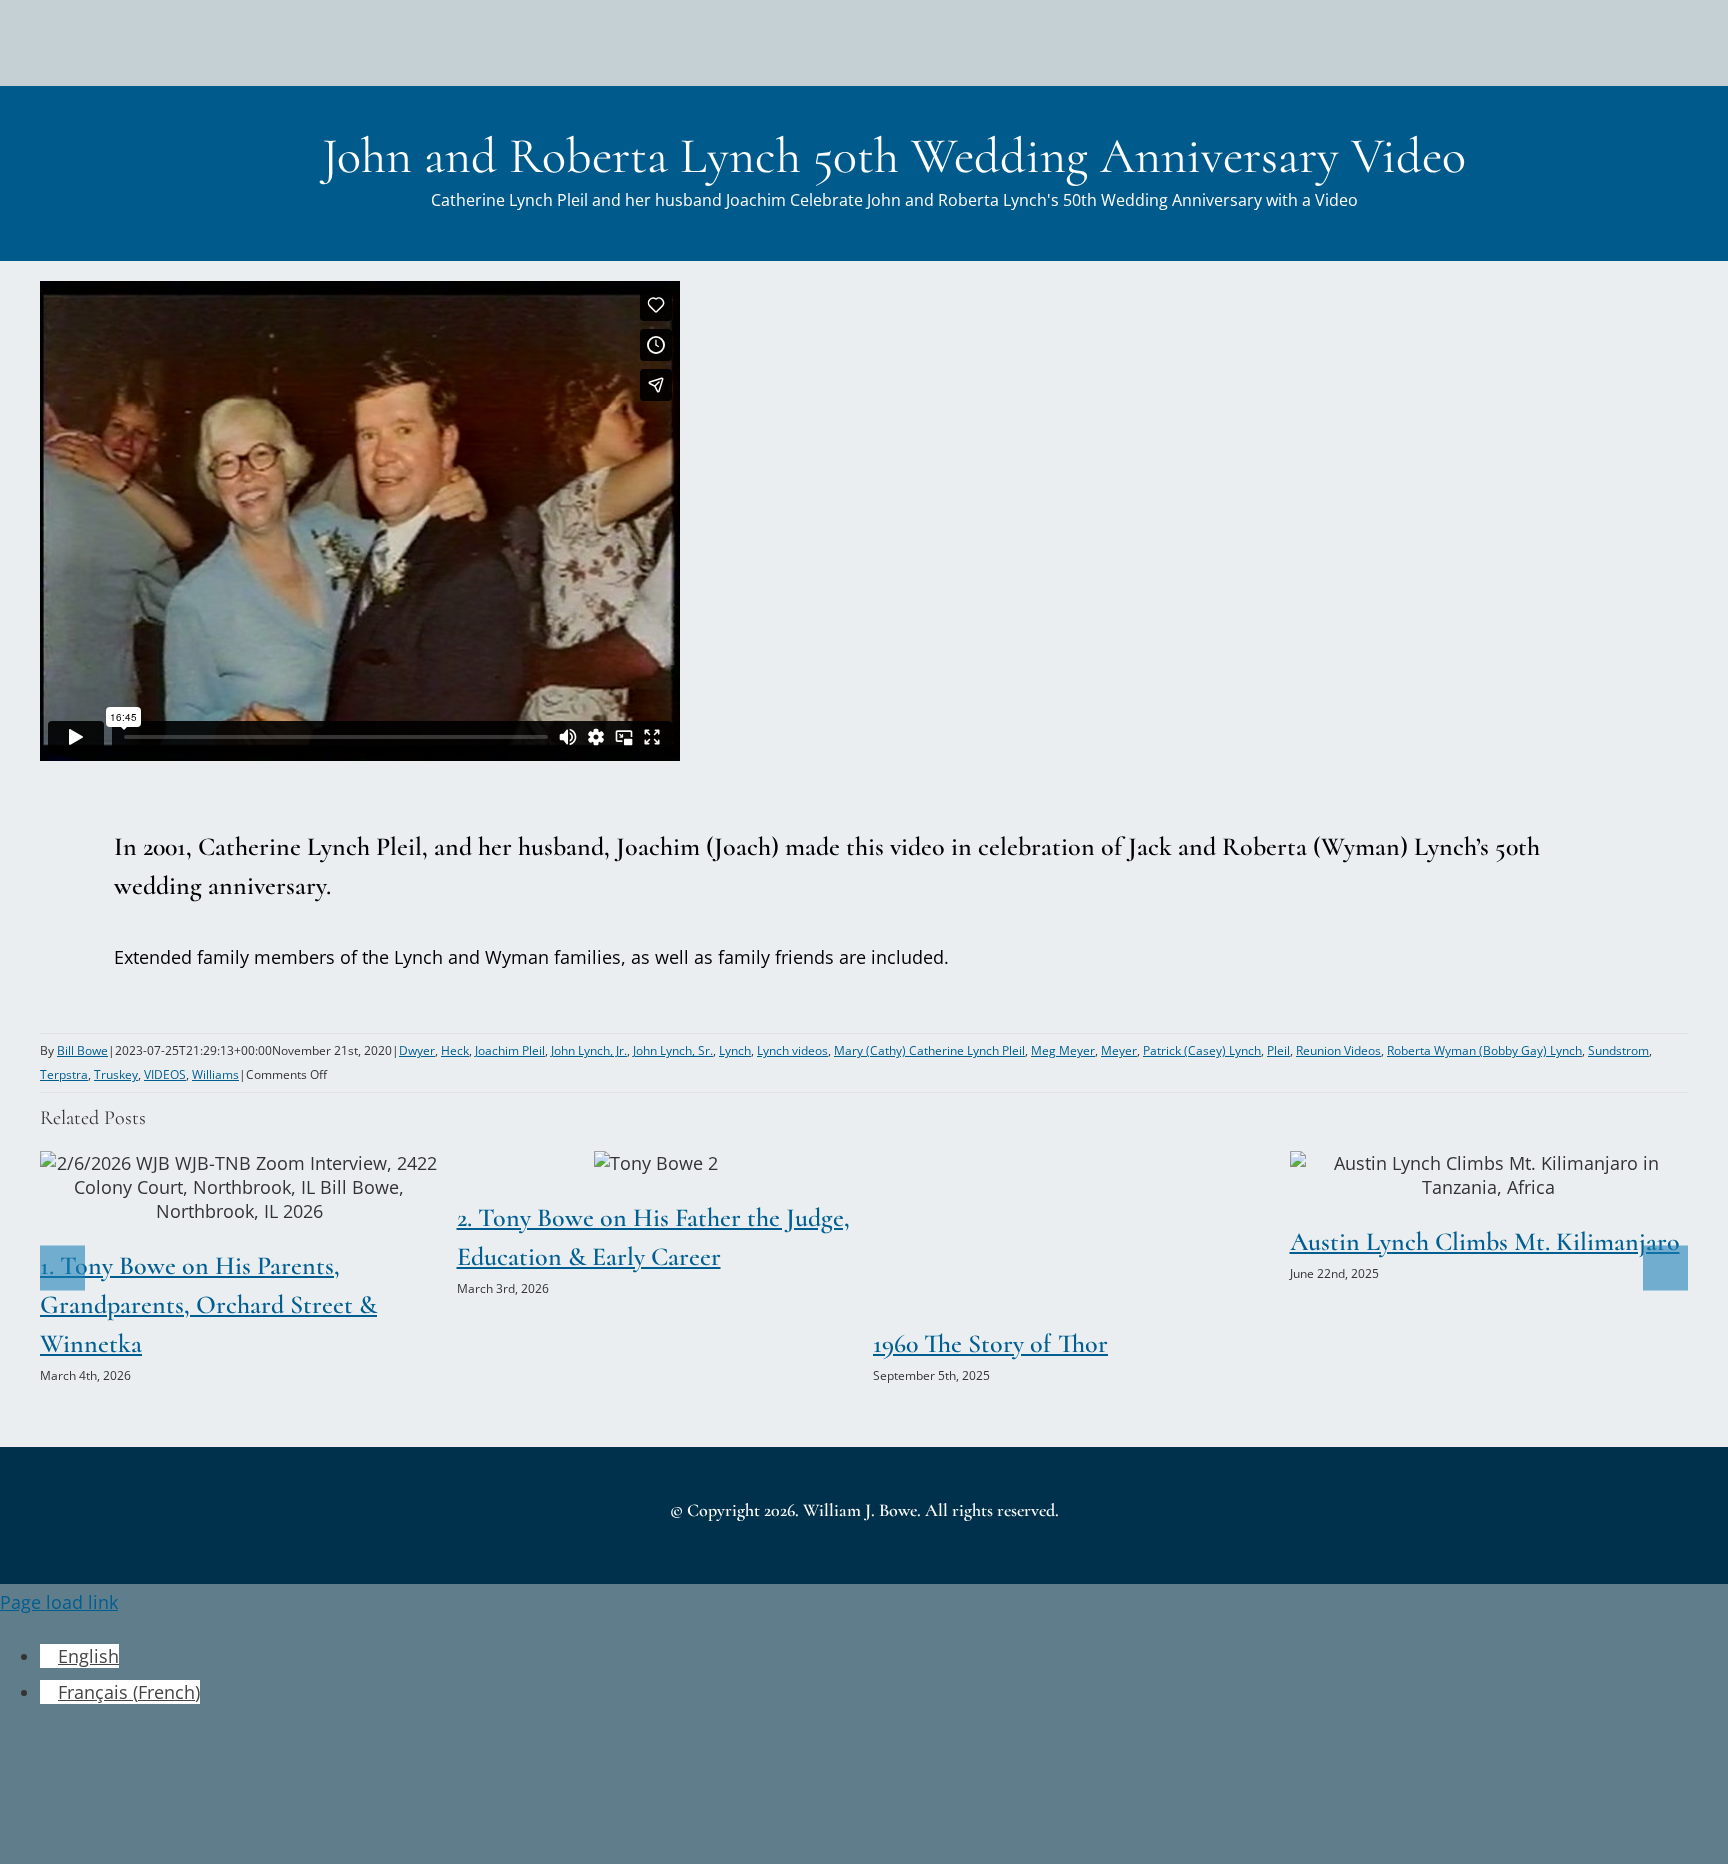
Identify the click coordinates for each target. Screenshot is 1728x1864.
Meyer (1119, 1050)
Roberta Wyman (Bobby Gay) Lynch (1484, 1050)
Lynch (735, 1050)
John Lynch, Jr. (589, 1050)
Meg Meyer (1063, 1050)
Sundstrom (1618, 1050)
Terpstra (64, 1074)
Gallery (277, 1187)
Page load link (59, 1602)
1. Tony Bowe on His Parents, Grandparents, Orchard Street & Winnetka (202, 1187)
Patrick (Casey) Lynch (1202, 1050)
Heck (455, 1050)
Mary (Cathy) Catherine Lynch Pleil (929, 1050)
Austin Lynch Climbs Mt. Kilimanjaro (1451, 1175)
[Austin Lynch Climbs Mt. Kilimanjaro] (1489, 1175)
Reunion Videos (1338, 1050)
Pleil (1278, 1050)
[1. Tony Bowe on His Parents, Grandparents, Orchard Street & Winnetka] (239, 1187)
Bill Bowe (82, 1050)
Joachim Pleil (510, 1050)
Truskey (116, 1074)
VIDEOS (165, 1074)
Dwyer (417, 1050)
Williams (215, 1074)
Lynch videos (792, 1050)
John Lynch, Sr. (673, 1050)
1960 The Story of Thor (990, 1343)
